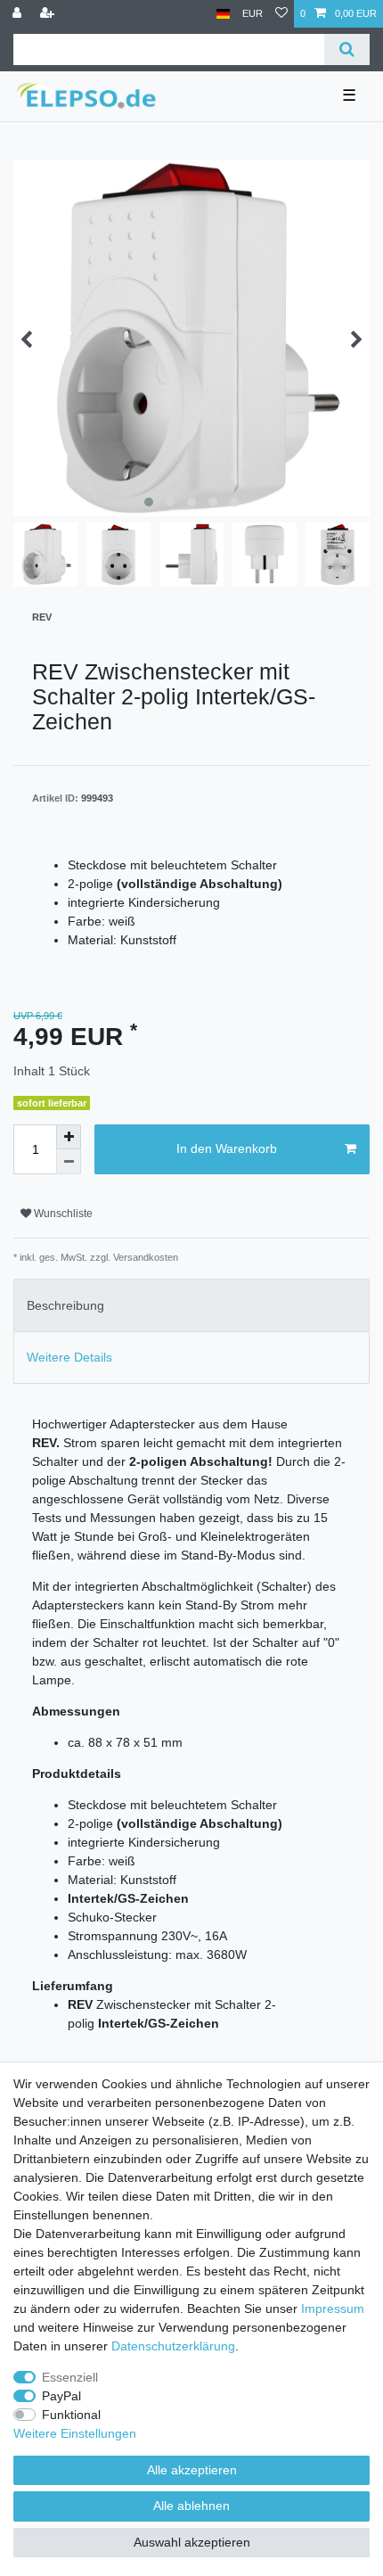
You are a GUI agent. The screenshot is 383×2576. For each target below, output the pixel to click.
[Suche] (347, 49)
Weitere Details (69, 1357)
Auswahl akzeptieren (192, 2542)
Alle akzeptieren (192, 2470)
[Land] (223, 14)
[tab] (191, 1305)
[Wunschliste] (281, 14)
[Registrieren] (49, 14)
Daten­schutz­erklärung (173, 2346)
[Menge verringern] (69, 1162)
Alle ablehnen (191, 2506)
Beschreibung (65, 1305)
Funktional (71, 2415)
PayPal (61, 2396)
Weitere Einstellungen (75, 2433)
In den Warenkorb (227, 1148)
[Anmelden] (19, 14)
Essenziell (70, 2377)
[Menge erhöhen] (69, 1137)
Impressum (333, 2309)
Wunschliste (62, 1214)
